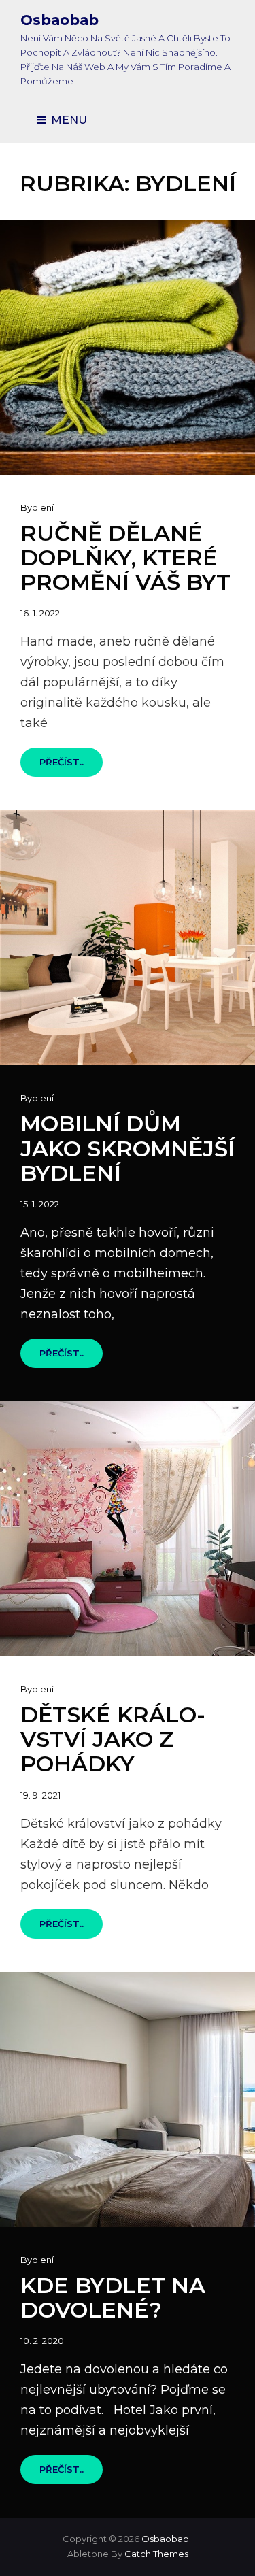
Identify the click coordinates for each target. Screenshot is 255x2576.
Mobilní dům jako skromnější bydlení (128, 1148)
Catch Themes (156, 2554)
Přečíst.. (71, 766)
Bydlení (37, 507)
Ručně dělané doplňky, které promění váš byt (125, 557)
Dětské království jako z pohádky (113, 1739)
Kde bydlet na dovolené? (113, 2297)
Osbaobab (60, 20)
